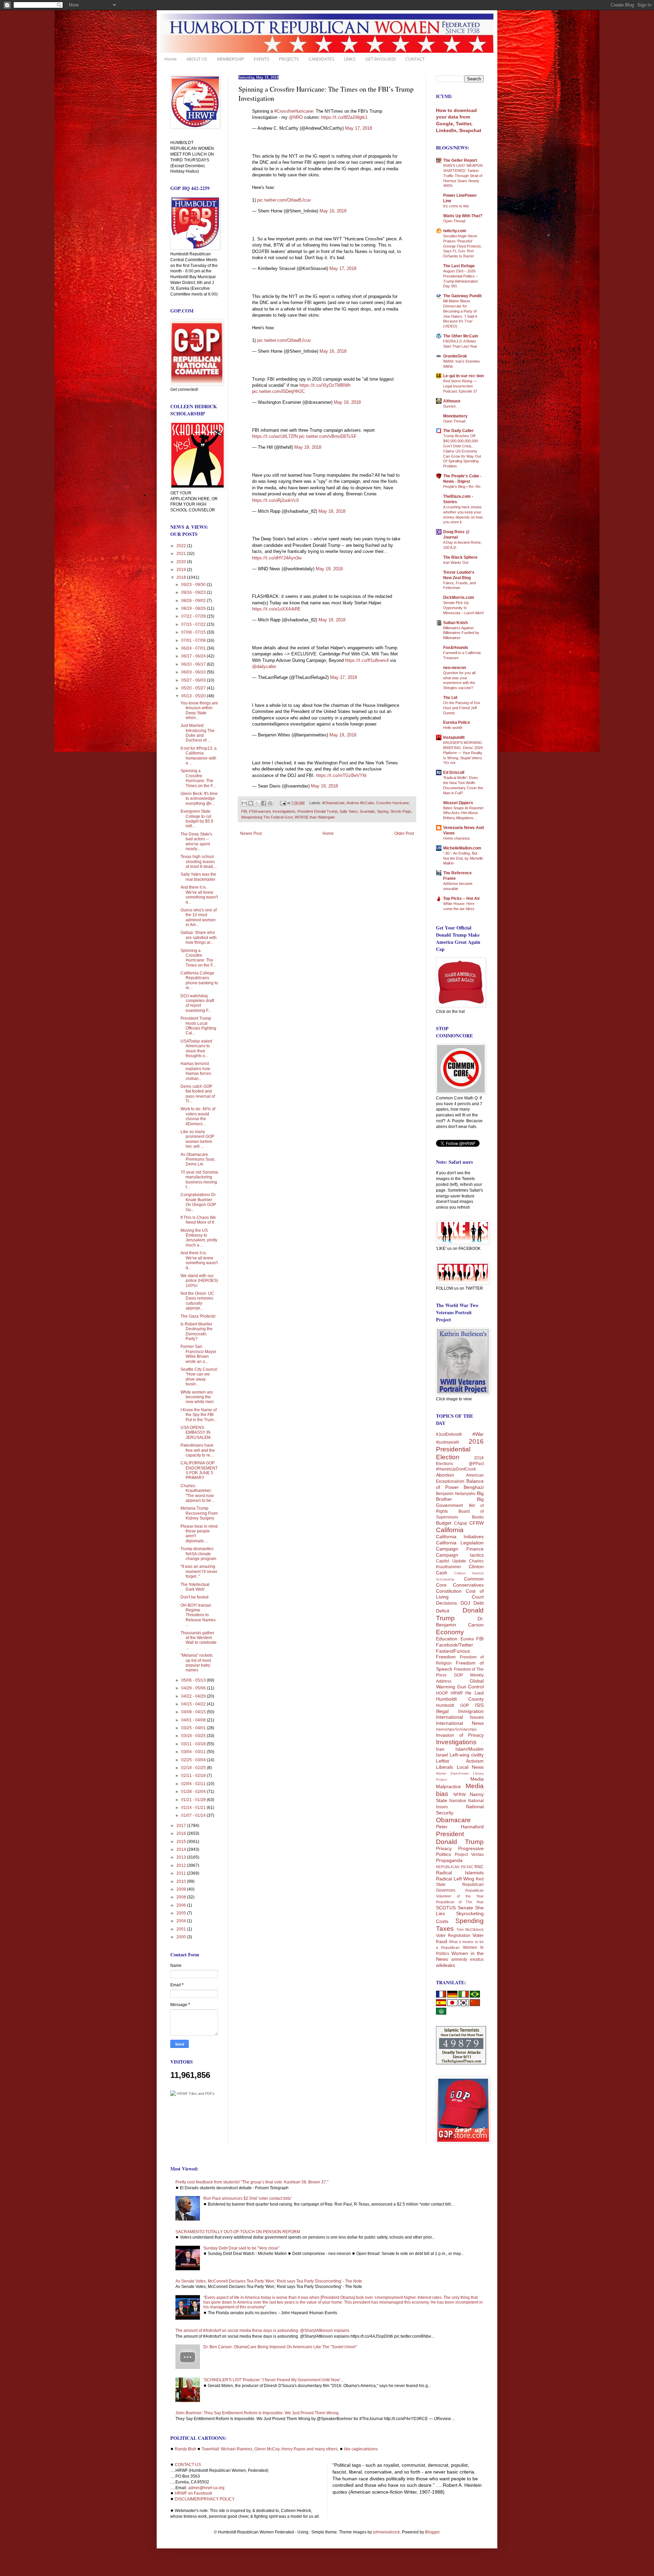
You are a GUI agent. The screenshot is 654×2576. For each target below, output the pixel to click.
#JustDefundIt (449, 1434)
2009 (182, 1889)
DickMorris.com (459, 598)
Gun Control (471, 1687)
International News (460, 1723)
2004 (182, 1921)
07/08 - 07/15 (194, 632)
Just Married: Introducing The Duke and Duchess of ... (198, 733)
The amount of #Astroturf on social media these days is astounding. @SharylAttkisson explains (262, 2331)
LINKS (350, 59)
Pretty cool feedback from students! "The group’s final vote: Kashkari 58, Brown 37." (252, 2182)
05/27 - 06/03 (194, 680)
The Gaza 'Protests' (198, 1316)
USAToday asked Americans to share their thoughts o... (196, 1048)
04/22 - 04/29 (194, 1696)
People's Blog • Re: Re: (462, 487)
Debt (479, 1603)
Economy (450, 1632)
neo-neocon (455, 668)
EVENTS (262, 59)
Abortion (445, 1475)
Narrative (458, 1801)
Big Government (460, 1502)
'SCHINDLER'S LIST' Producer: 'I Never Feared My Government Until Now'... (273, 2380)
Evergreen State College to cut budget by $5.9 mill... (197, 819)
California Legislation (460, 1543)
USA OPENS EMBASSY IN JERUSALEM (196, 1433)
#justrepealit (447, 1442)
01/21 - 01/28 (194, 1800)
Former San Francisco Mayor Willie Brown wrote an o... (198, 1354)
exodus (477, 1959)
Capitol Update (451, 1561)
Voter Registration (453, 1936)
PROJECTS (289, 59)
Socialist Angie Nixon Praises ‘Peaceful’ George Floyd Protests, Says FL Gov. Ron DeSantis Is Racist (463, 246)
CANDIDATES (322, 59)
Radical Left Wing (455, 1879)
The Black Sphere (460, 557)
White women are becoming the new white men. (198, 1397)
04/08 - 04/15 (194, 1712)
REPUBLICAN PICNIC (455, 1867)
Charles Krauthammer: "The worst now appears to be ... (198, 1493)
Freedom (446, 1657)
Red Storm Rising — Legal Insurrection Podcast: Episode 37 (460, 386)
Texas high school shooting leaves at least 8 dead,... (199, 862)
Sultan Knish (455, 623)
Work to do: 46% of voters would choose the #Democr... (198, 1116)
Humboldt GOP (453, 1705)
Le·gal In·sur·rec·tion (463, 376)
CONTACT (415, 59)
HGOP (442, 1693)
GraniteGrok (455, 356)
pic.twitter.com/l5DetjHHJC (278, 391)
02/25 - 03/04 (194, 1760)
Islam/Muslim (470, 1749)
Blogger (432, 2532)
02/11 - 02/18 (194, 1776)
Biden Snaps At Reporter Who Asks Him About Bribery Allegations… (463, 813)
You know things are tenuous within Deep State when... (199, 710)
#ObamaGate (333, 803)
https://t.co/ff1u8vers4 (367, 660)
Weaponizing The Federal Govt (267, 817)
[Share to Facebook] (264, 803)
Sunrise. (450, 406)
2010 (182, 1881)
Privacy (444, 1848)
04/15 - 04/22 (194, 1704)
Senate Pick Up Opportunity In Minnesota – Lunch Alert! (463, 608)
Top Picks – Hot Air (462, 899)
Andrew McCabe (360, 803)
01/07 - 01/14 (194, 1815)
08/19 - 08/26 (194, 608)
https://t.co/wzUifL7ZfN (275, 436)
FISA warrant (260, 811)
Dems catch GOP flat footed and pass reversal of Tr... (198, 1094)
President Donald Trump (317, 811)
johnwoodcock (386, 2532)
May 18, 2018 (332, 511)
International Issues (460, 1717)
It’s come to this (456, 206)
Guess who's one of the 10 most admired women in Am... (199, 917)
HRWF (457, 1693)
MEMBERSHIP (231, 59)
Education (447, 1639)
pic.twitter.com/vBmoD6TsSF (328, 436)
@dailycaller (264, 666)
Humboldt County (460, 1699)
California (450, 1530)
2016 (182, 1833)
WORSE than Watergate (315, 817)
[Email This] (244, 803)
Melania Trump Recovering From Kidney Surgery (199, 1513)
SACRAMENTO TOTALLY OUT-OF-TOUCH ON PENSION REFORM (238, 2232)
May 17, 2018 (359, 128)
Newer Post (251, 833)
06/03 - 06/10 (194, 672)
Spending (470, 1921)
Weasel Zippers (458, 803)
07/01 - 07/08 (194, 640)
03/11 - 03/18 (194, 1744)
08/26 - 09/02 (194, 601)
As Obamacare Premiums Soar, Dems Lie (198, 1159)
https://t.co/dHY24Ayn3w (277, 558)
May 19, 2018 (347, 402)
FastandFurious (453, 1651)
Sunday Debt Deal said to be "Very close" (241, 2248)
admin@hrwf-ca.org (206, 2488)
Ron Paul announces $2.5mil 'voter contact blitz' (247, 2198)
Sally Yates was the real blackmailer (198, 877)
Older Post (404, 833)
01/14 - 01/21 (194, 1808)
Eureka (467, 1639)
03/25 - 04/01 (194, 1728)
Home (171, 59)
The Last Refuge (459, 266)
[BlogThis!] (251, 803)
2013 (182, 1857)
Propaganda (449, 1860)
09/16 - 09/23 (194, 592)
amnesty (459, 1959)
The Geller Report (460, 160)
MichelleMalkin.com (462, 848)
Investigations (284, 811)
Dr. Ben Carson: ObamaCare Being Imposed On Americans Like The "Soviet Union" (280, 2347)
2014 (182, 1849)
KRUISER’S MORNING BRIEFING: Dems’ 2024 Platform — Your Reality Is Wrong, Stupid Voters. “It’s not (463, 753)
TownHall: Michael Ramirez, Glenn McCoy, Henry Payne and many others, (270, 2449)
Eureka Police (457, 722)
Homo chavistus (457, 838)
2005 (182, 1913)
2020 (182, 562)
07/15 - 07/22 (194, 624)
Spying (383, 811)
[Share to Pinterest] (270, 803)
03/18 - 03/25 (194, 1736)
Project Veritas (469, 1855)
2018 (182, 577)
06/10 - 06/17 (194, 664)
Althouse (452, 401)
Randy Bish (185, 2449)
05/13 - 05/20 (194, 696)
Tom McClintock (470, 1929)
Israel (442, 1755)
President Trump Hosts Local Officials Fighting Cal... (198, 1026)
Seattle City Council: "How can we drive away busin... (199, 1377)
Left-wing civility (467, 1755)
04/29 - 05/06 (194, 1688)
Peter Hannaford (460, 1827)
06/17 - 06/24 (194, 656)
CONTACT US (188, 2465)
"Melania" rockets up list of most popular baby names (197, 1663)
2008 (182, 1897)
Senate (465, 1908)
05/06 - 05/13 (194, 1680)
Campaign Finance (460, 1549)
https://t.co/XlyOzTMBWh (325, 385)
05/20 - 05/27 (194, 688)
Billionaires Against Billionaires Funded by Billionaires (461, 633)
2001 (182, 1929)
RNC (479, 1867)
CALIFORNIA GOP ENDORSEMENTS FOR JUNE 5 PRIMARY (199, 1470)
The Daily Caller (458, 431)
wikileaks (446, 1965)
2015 (182, 1842)
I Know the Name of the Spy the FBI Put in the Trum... (199, 1415)
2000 (182, 1937)
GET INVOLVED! (380, 59)
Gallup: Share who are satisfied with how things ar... (199, 937)
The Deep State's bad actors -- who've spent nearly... (196, 841)
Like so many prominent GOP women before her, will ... (197, 1139)
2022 (182, 546)
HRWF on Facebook (193, 2493)
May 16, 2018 (333, 211)
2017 (182, 1826)
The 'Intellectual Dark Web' (195, 1587)
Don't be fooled (194, 1597)
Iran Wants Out (456, 562)
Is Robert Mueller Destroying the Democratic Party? (197, 1331)
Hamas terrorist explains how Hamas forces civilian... (196, 1071)
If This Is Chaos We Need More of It (198, 1220)
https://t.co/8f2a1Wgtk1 (344, 117)
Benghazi (474, 1487)
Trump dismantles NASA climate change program (198, 1554)
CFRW (477, 1523)
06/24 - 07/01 (194, 648)
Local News (470, 1767)
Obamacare (453, 1820)
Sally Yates (349, 811)
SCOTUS (446, 1908)
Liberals (445, 1767)
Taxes (445, 1929)
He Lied (474, 1693)
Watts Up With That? (463, 216)
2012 (182, 1865)
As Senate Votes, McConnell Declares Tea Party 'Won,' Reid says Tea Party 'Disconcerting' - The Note (269, 2281)
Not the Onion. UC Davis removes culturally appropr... (197, 1301)
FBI (244, 811)
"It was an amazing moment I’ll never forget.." (199, 1571)
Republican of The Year (460, 1902)
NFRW (460, 1795)
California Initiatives (460, 1537)
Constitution (449, 1591)
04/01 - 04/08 (194, 1720)
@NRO (296, 117)
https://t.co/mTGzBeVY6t (341, 775)
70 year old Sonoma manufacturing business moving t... (199, 1180)
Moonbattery (455, 416)
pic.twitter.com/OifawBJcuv (284, 200)
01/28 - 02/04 (194, 1792)
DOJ (465, 1603)
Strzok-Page (401, 811)
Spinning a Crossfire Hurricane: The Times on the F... (198, 778)
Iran (440, 1749)
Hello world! (453, 728)
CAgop (461, 1523)
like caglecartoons (361, 2449)
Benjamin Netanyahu (456, 1494)
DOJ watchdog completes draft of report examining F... (197, 1003)
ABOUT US (197, 59)
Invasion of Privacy (460, 1735)
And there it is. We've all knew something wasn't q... (199, 895)
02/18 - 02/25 (194, 1768)
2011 (182, 1873)
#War (478, 1434)
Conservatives (468, 1585)
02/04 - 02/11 (194, 1784)
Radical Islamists (460, 1873)
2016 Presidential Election (460, 1449)
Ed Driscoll (454, 773)
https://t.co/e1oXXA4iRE (276, 609)
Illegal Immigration (460, 1711)
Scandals (367, 811)
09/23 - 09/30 (194, 585)
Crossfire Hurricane (392, 803)
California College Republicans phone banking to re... (199, 980)
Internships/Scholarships (456, 1729)
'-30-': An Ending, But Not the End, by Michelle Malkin (463, 858)
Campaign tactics (460, 1555)
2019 (182, 570)
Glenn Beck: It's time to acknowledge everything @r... (199, 799)
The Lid (450, 698)
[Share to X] (257, 803)
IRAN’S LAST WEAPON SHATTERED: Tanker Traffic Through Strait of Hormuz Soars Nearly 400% (463, 176)
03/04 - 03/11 (194, 1752)
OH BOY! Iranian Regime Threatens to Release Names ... (198, 1615)
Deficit (443, 1611)
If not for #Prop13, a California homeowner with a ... (199, 756)
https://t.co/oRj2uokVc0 (275, 500)
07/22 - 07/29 (194, 616)
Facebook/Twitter (455, 1645)
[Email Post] (283, 803)
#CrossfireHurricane (294, 111)
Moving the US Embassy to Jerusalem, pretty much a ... (199, 1238)
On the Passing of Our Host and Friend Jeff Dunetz (462, 708)
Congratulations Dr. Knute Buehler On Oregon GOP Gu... (198, 1202)
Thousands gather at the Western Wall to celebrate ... (199, 1640)
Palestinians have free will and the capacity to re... (198, 1450)
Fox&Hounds (456, 648)
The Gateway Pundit (462, 296)
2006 (182, 1905)
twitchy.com (455, 231)
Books (478, 1517)
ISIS (479, 1705)
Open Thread (454, 221)
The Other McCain (461, 336)
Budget (444, 1523)
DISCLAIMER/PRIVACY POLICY (205, 2499)
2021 (182, 554)
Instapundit (454, 737)
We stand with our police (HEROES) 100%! (199, 1281)
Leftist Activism (460, 1761)
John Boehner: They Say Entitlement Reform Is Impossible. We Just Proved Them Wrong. (258, 2413)
